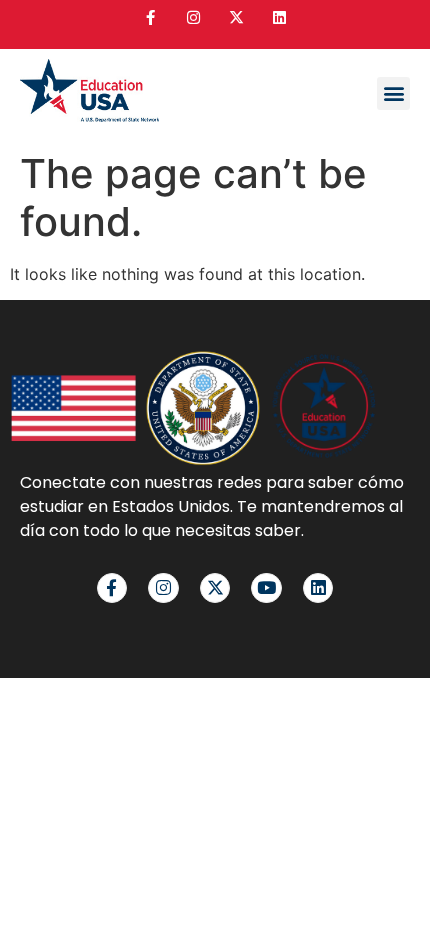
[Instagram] (193, 17)
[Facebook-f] (150, 17)
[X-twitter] (236, 17)
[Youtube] (266, 588)
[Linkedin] (279, 17)
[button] (393, 93)
